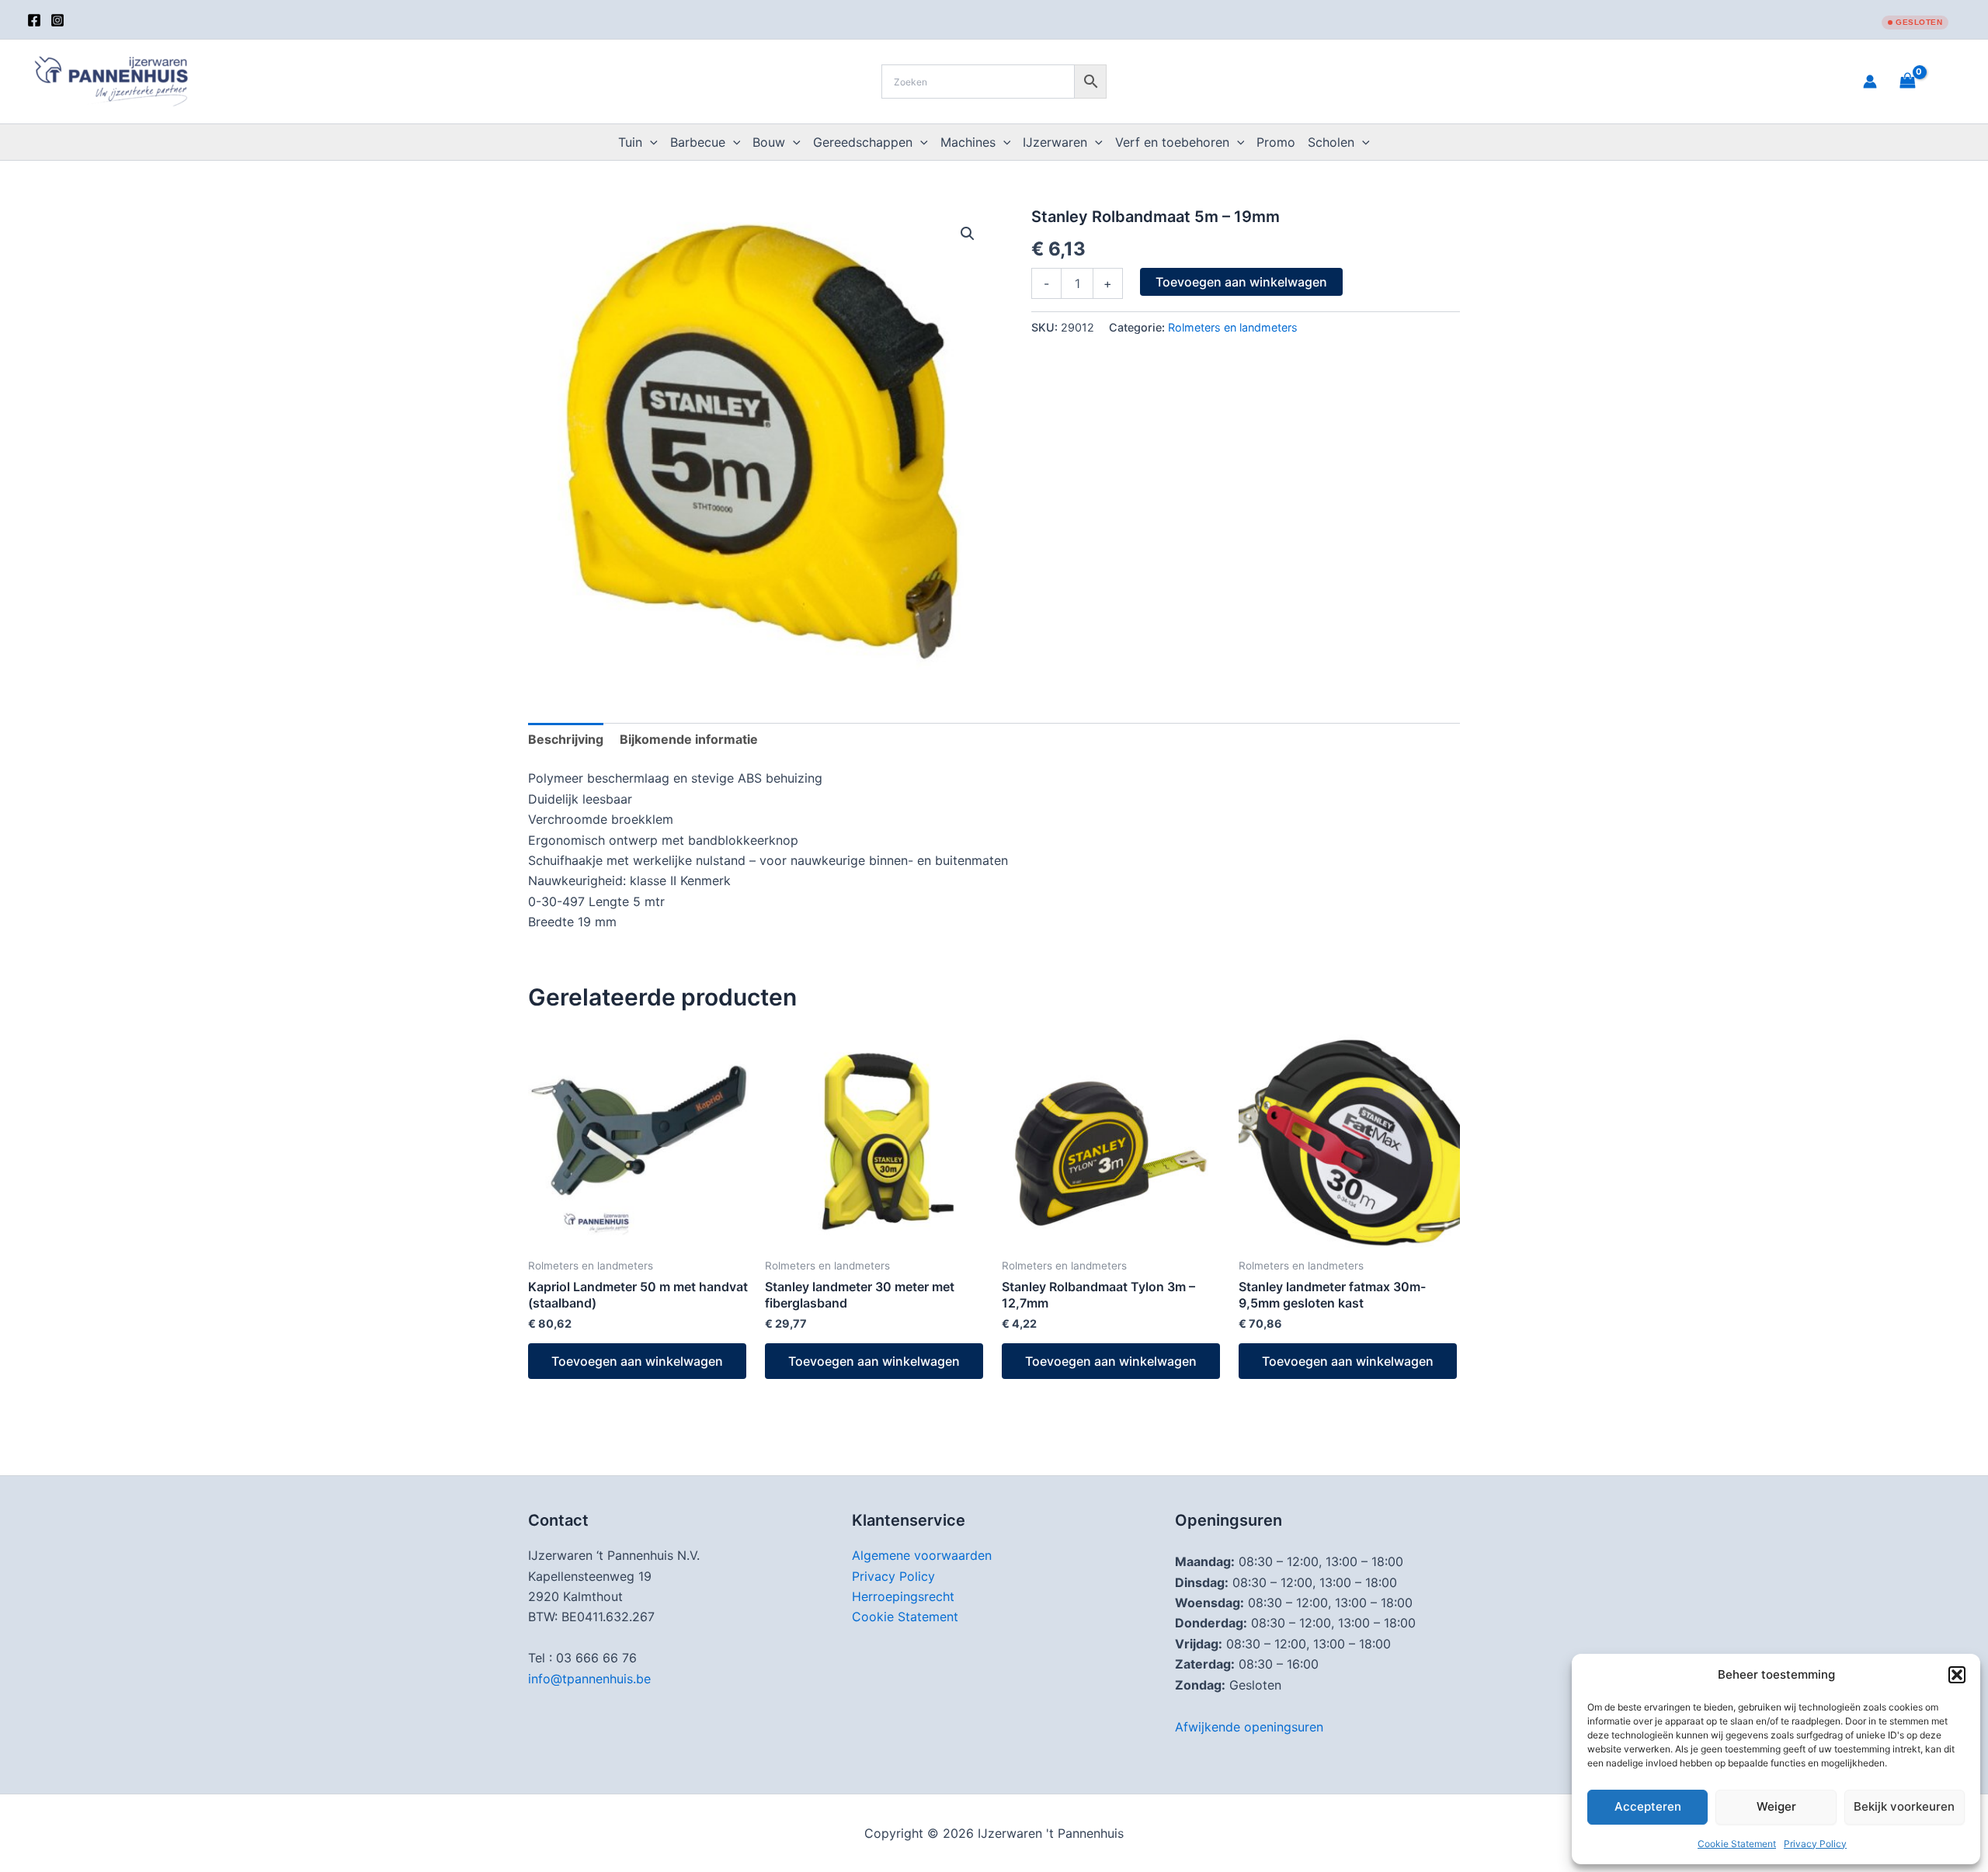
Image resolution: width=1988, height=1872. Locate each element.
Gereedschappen (863, 142)
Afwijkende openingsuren (1249, 1727)
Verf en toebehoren (1172, 142)
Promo (1276, 142)
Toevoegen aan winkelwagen (1241, 282)
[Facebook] (34, 20)
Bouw (769, 142)
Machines (968, 142)
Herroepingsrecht (903, 1596)
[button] (1957, 1675)
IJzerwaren (1055, 142)
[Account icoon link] (1870, 82)
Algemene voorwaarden (922, 1555)
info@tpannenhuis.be (589, 1679)
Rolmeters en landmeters (1233, 327)
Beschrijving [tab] (566, 739)
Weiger (1776, 1806)
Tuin (630, 142)
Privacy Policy (1815, 1844)
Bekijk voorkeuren (1904, 1806)
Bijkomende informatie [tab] (689, 739)
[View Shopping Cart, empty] (1927, 81)
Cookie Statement (1737, 1844)
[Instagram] (57, 20)
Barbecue (698, 142)
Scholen (1331, 142)
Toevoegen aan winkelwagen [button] (637, 1361)
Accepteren (1648, 1806)
